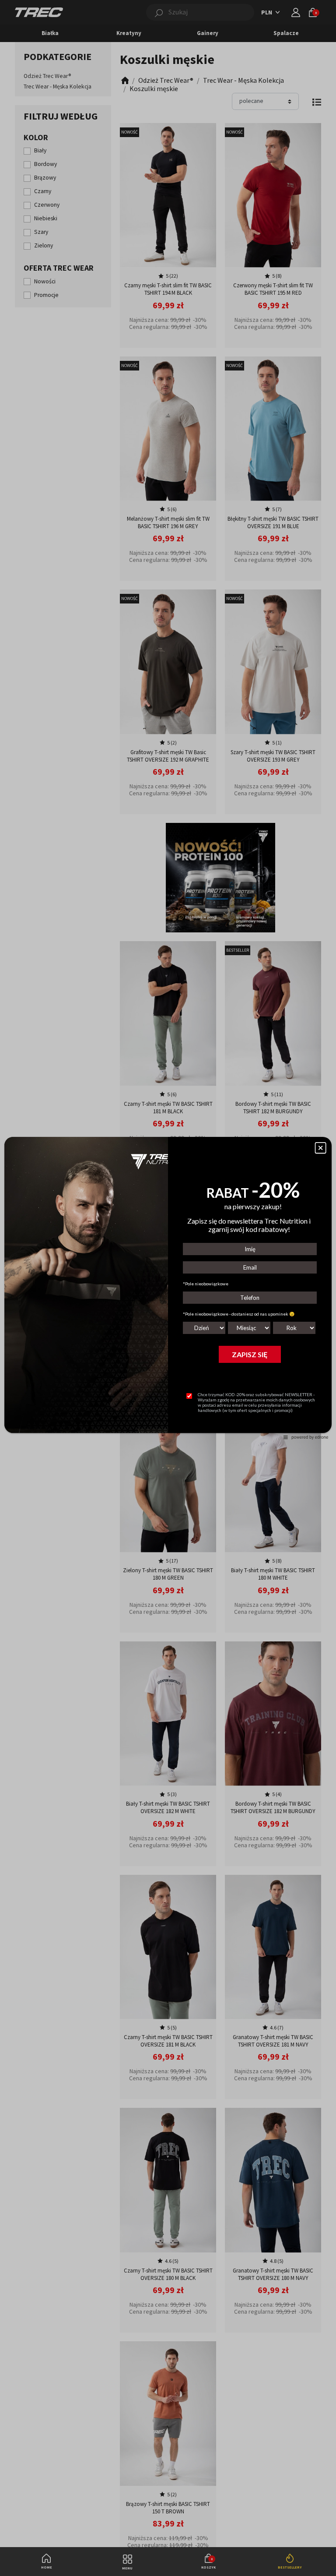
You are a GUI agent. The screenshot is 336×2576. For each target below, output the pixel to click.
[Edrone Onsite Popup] (168, 1288)
